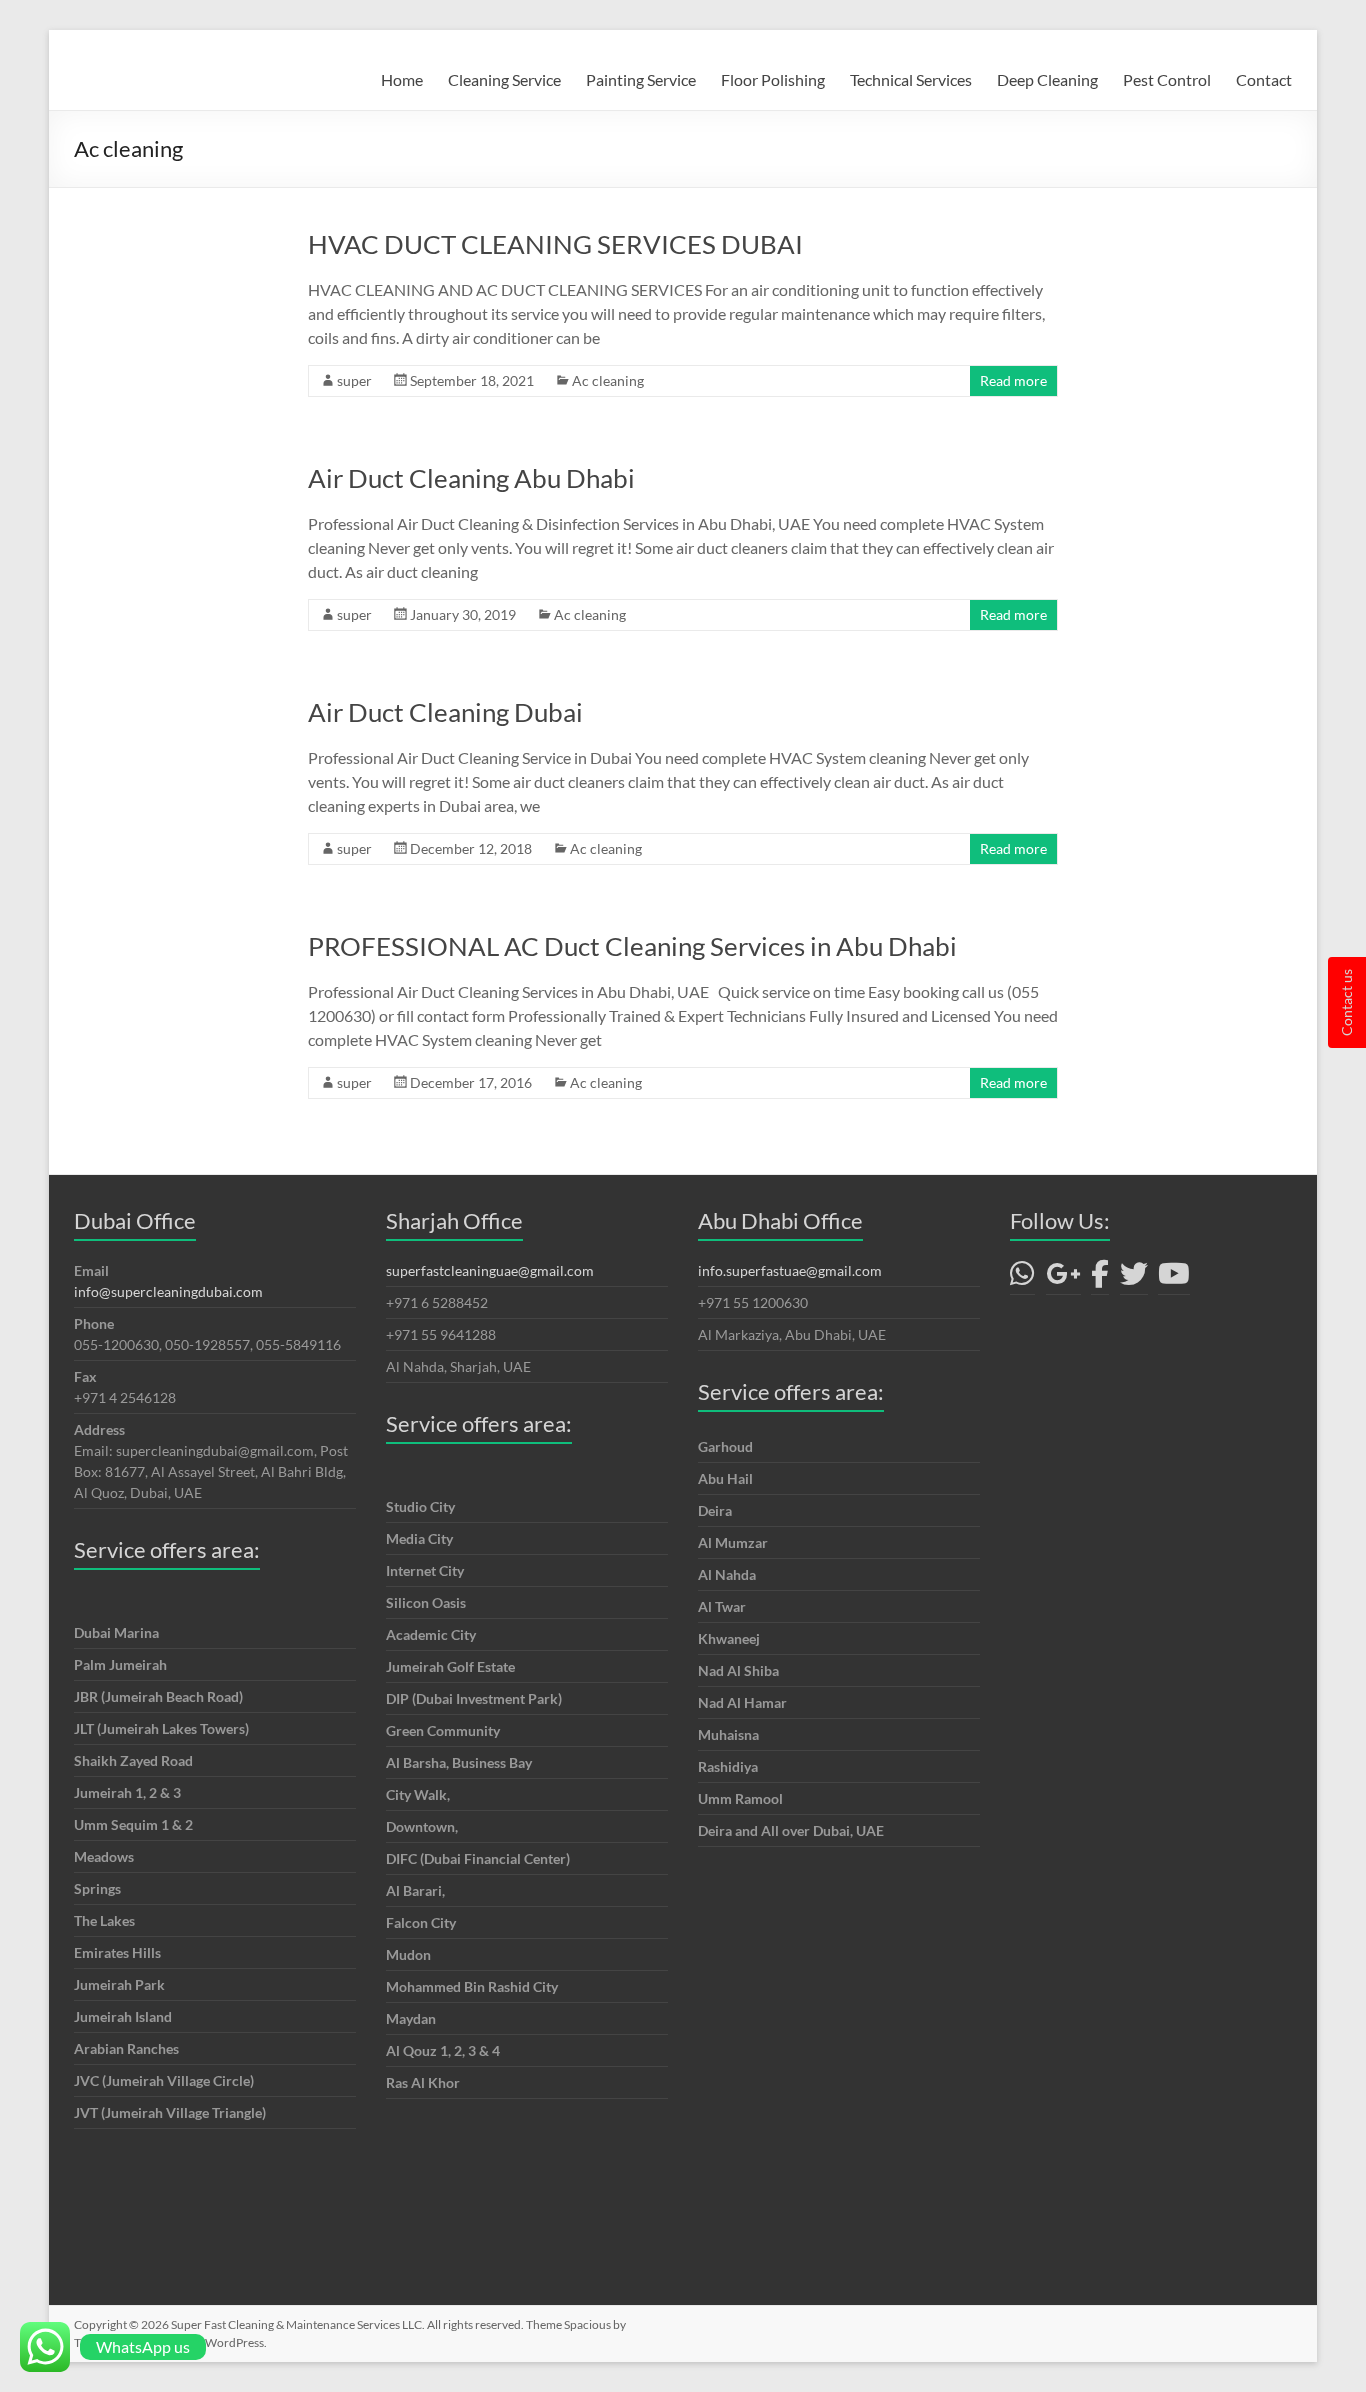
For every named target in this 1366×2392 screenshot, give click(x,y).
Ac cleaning (608, 380)
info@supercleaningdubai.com (168, 1291)
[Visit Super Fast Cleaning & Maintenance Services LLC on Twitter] (1134, 1278)
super (354, 380)
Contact (1264, 79)
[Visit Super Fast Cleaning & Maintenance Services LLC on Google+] (1063, 1278)
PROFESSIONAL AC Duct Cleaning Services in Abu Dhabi (632, 946)
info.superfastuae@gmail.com (790, 1270)
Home (402, 79)
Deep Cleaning (1047, 79)
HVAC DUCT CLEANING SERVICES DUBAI (555, 244)
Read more (1013, 380)
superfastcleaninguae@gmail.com (490, 1270)
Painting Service (641, 79)
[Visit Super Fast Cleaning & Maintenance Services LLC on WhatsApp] (1022, 1278)
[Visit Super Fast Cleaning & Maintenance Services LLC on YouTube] (1174, 1278)
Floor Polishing (773, 79)
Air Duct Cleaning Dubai (445, 712)
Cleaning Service (504, 79)
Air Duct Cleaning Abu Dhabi (471, 478)
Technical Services (911, 79)
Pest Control (1167, 79)
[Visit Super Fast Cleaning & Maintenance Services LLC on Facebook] (1100, 1278)
